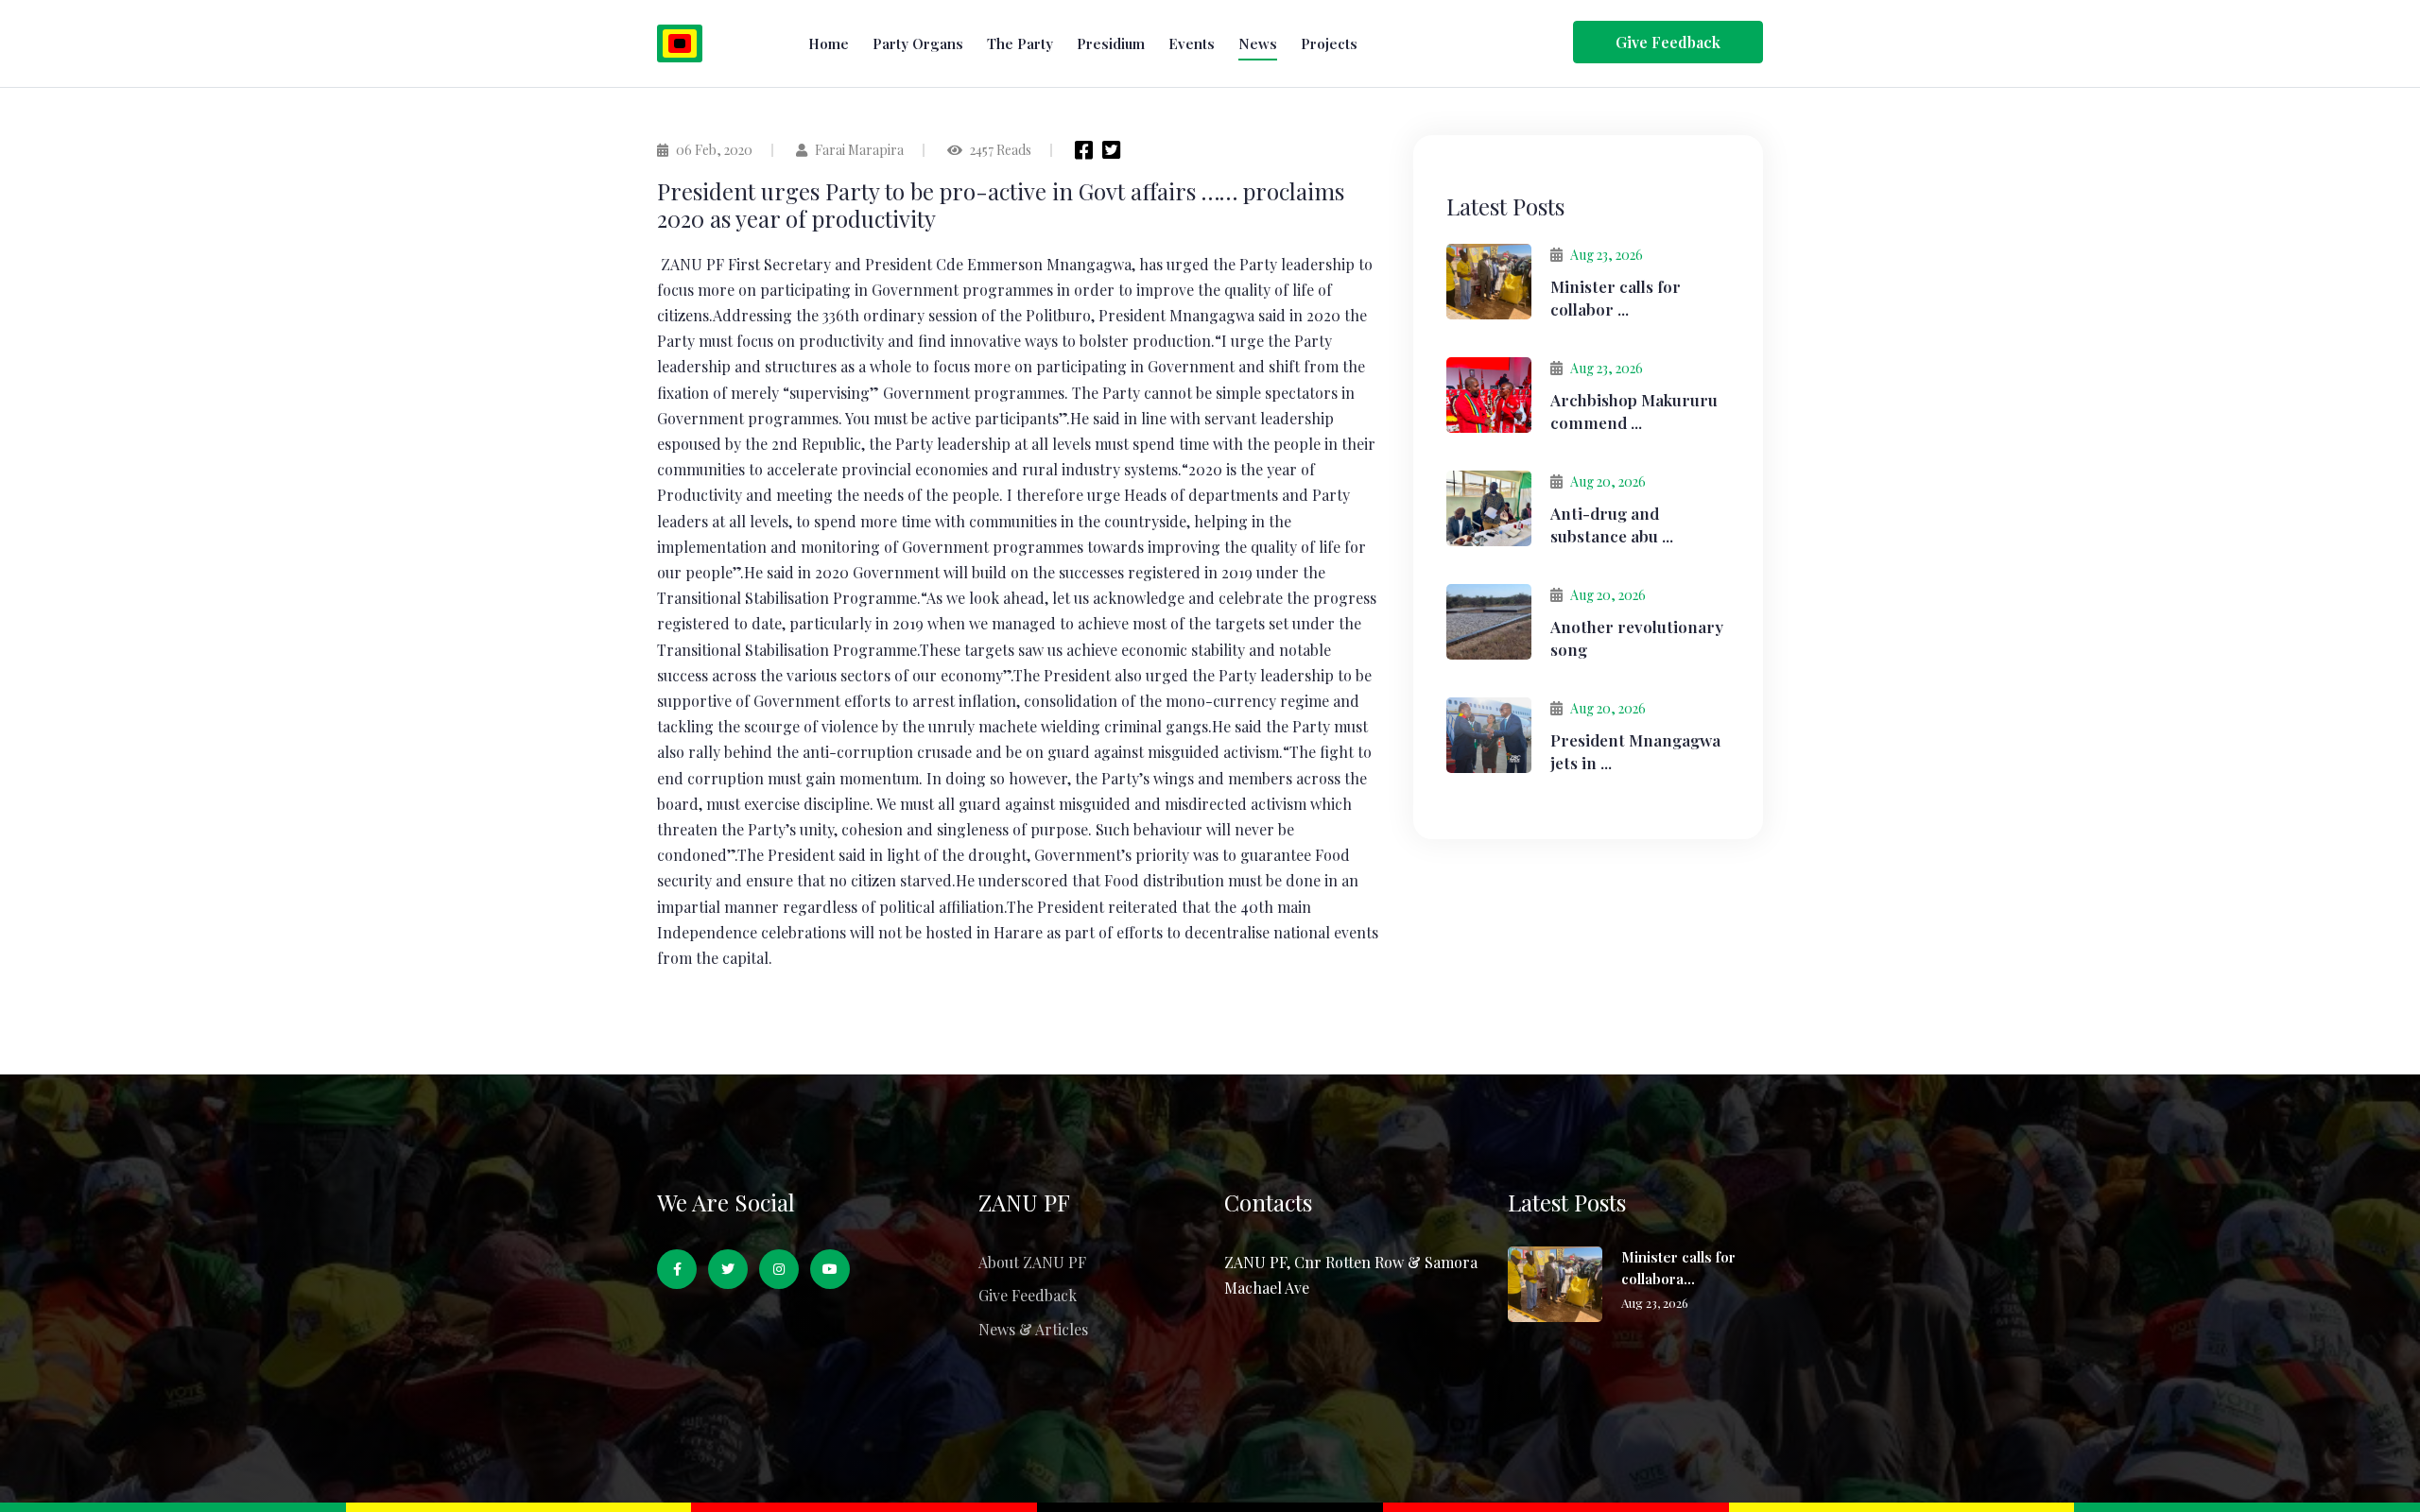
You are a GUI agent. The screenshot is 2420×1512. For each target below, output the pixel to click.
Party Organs (918, 43)
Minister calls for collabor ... (1616, 298)
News (1258, 43)
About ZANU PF (1032, 1262)
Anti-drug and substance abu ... (1612, 524)
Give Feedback (1028, 1295)
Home (829, 43)
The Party (1020, 43)
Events (1192, 43)
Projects (1329, 43)
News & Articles (1033, 1329)
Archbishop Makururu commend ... (1634, 411)
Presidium (1111, 43)
